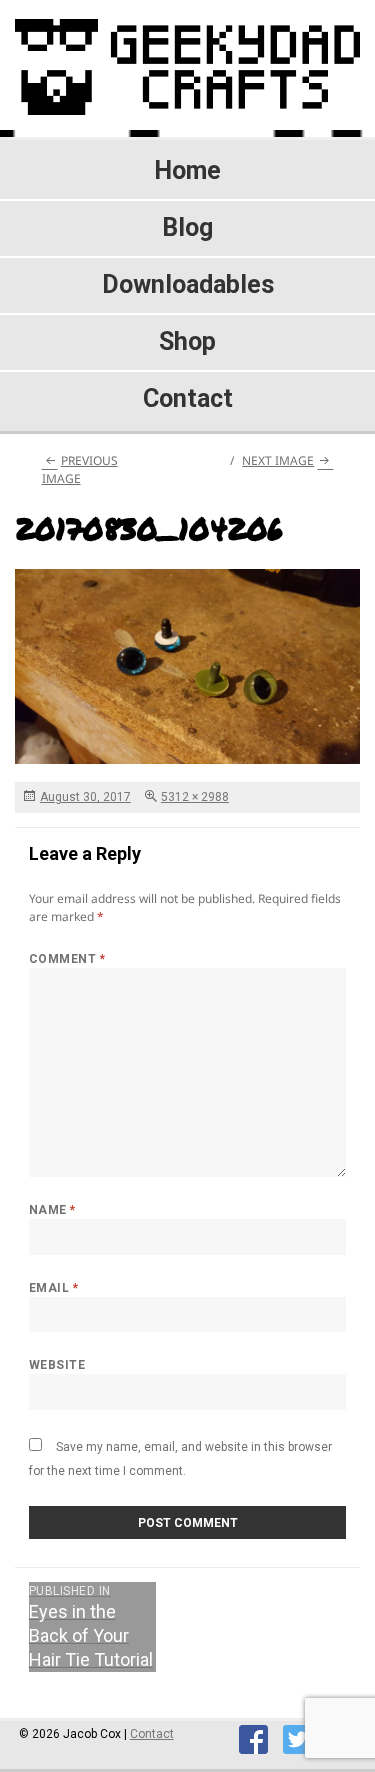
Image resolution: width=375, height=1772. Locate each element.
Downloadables (188, 284)
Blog (187, 227)
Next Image (278, 460)
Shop (187, 341)
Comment (67, 959)
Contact (188, 398)
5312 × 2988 (195, 797)
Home (187, 170)
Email (53, 1288)
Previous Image (80, 469)
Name (52, 1210)
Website (57, 1365)
